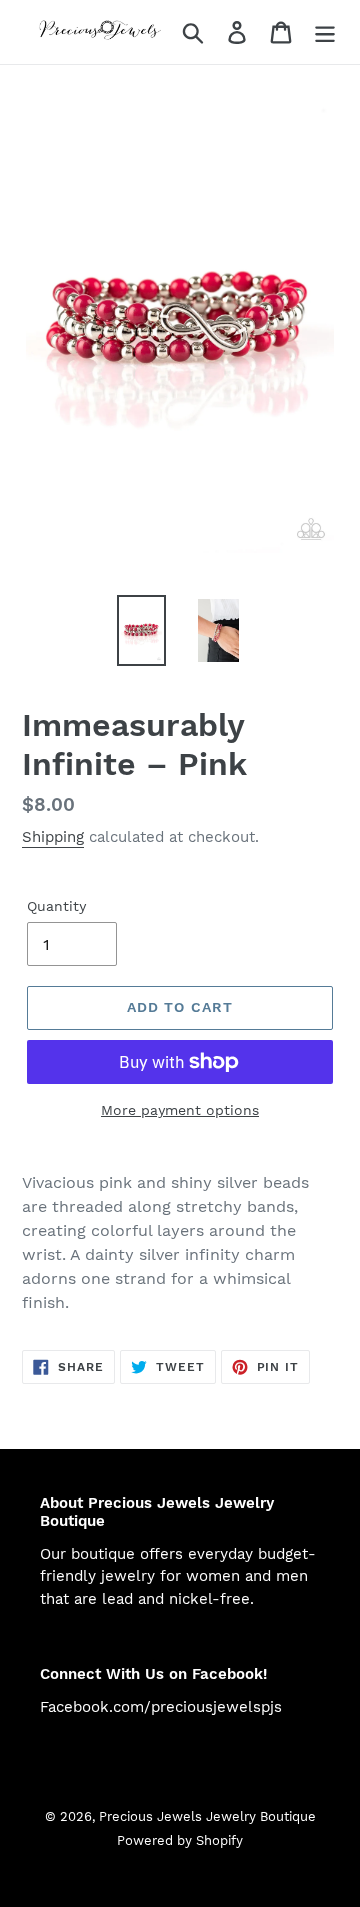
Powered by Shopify (180, 1840)
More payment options (180, 1110)
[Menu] (325, 32)
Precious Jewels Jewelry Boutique (207, 1816)
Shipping (53, 837)
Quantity (56, 906)
